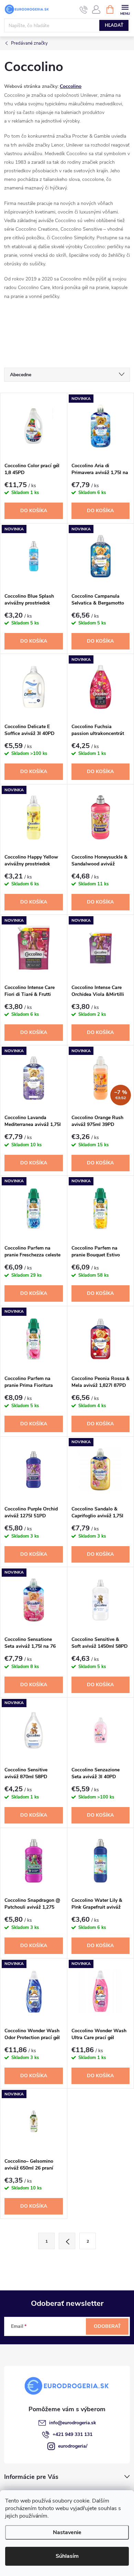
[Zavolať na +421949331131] (84, 10)
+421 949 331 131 (72, 2434)
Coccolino (71, 86)
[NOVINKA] (101, 426)
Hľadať (114, 25)
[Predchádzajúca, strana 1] (67, 2241)
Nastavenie (67, 2532)
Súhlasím (67, 2556)
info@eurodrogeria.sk (73, 2423)
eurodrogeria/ (73, 2446)
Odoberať (107, 2326)
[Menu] (125, 9)
